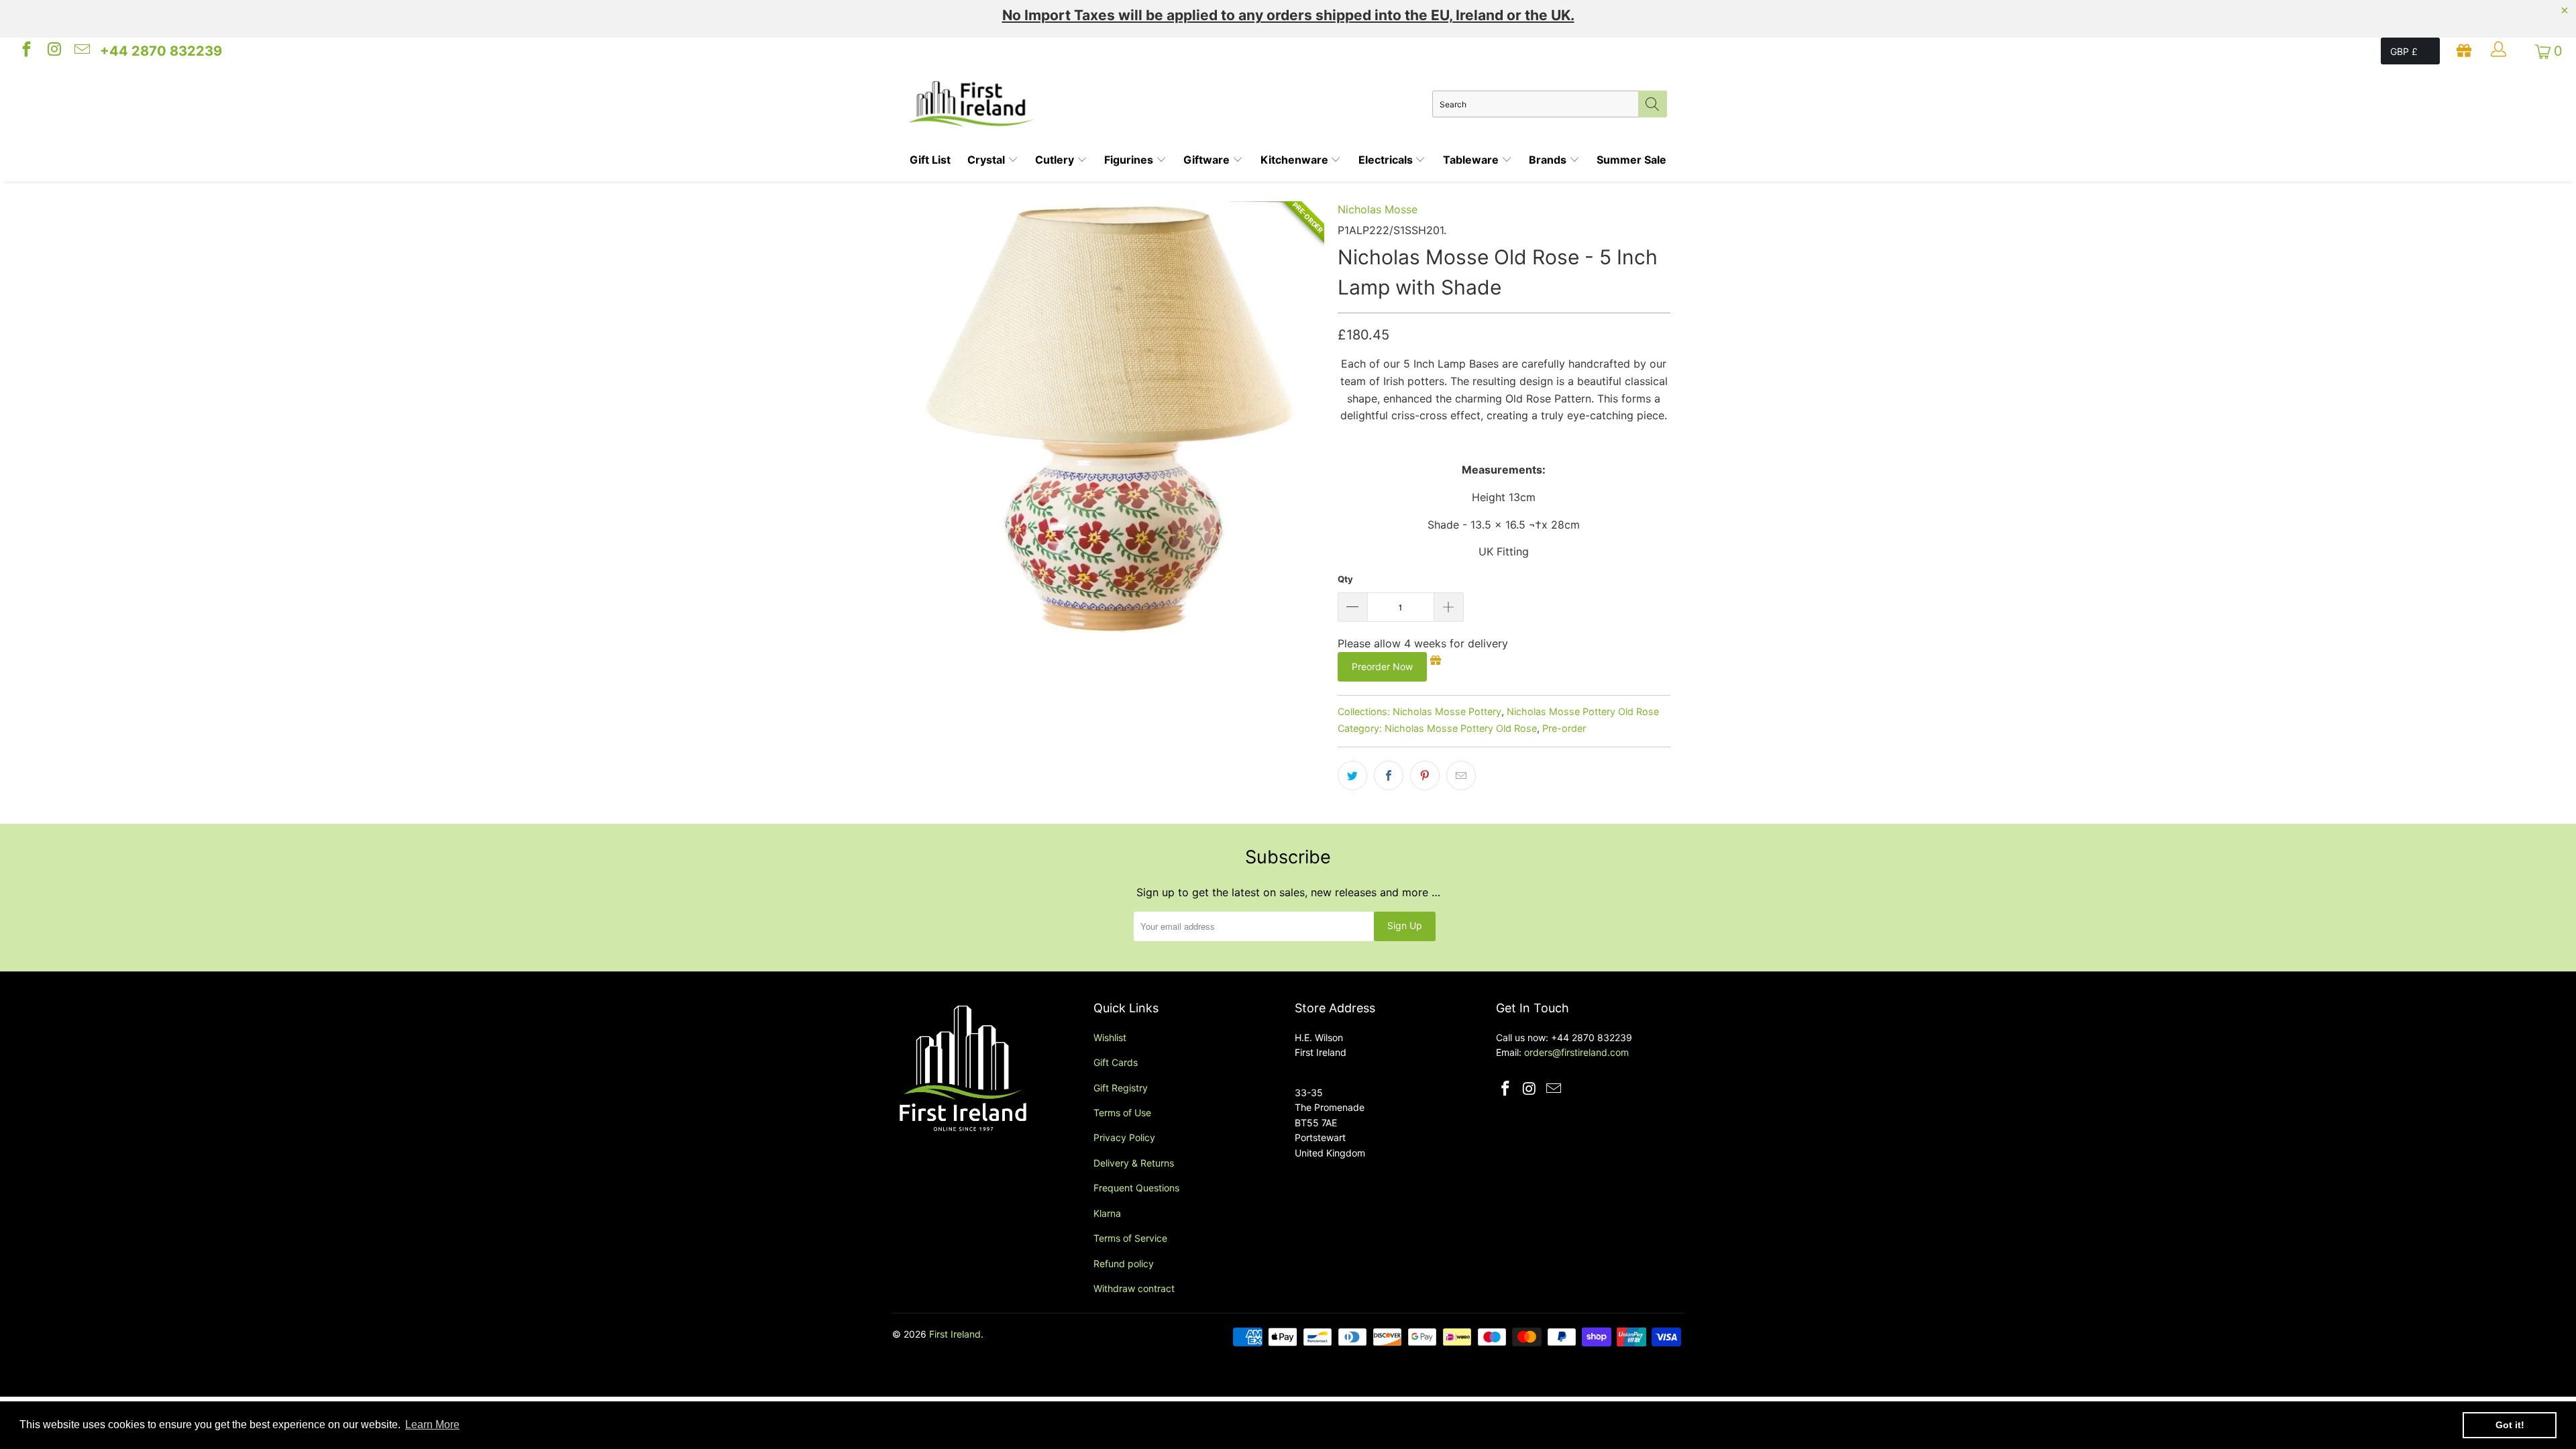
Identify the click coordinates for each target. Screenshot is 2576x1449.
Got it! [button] (2510, 1425)
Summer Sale (1631, 160)
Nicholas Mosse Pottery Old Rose (1583, 711)
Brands (1549, 160)
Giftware (1208, 160)
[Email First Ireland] (81, 51)
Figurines (1130, 160)
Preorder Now (1382, 666)
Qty (1345, 579)
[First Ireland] (1171, 104)
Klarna (1107, 1213)
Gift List (930, 160)
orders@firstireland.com (1576, 1052)
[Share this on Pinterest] (1425, 775)
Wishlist (1110, 1037)
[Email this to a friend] (1461, 775)
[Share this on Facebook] (1389, 775)
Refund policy (1124, 1264)
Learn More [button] (432, 1425)
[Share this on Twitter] (1352, 775)
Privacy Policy (1124, 1137)
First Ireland (955, 1334)
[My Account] (2500, 51)
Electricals (1387, 160)
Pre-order (1564, 728)
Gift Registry (1121, 1088)
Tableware (1472, 160)
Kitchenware (1296, 160)
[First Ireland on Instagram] (53, 51)
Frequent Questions (1136, 1188)
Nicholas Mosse (1378, 209)
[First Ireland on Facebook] (25, 51)
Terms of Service (1130, 1238)
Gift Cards (1116, 1062)
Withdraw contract (1134, 1288)
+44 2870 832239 (161, 51)
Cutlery (1056, 160)
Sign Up (1405, 925)
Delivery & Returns (1134, 1163)
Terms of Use (1122, 1113)
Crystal (987, 160)
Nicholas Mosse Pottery (1447, 711)
